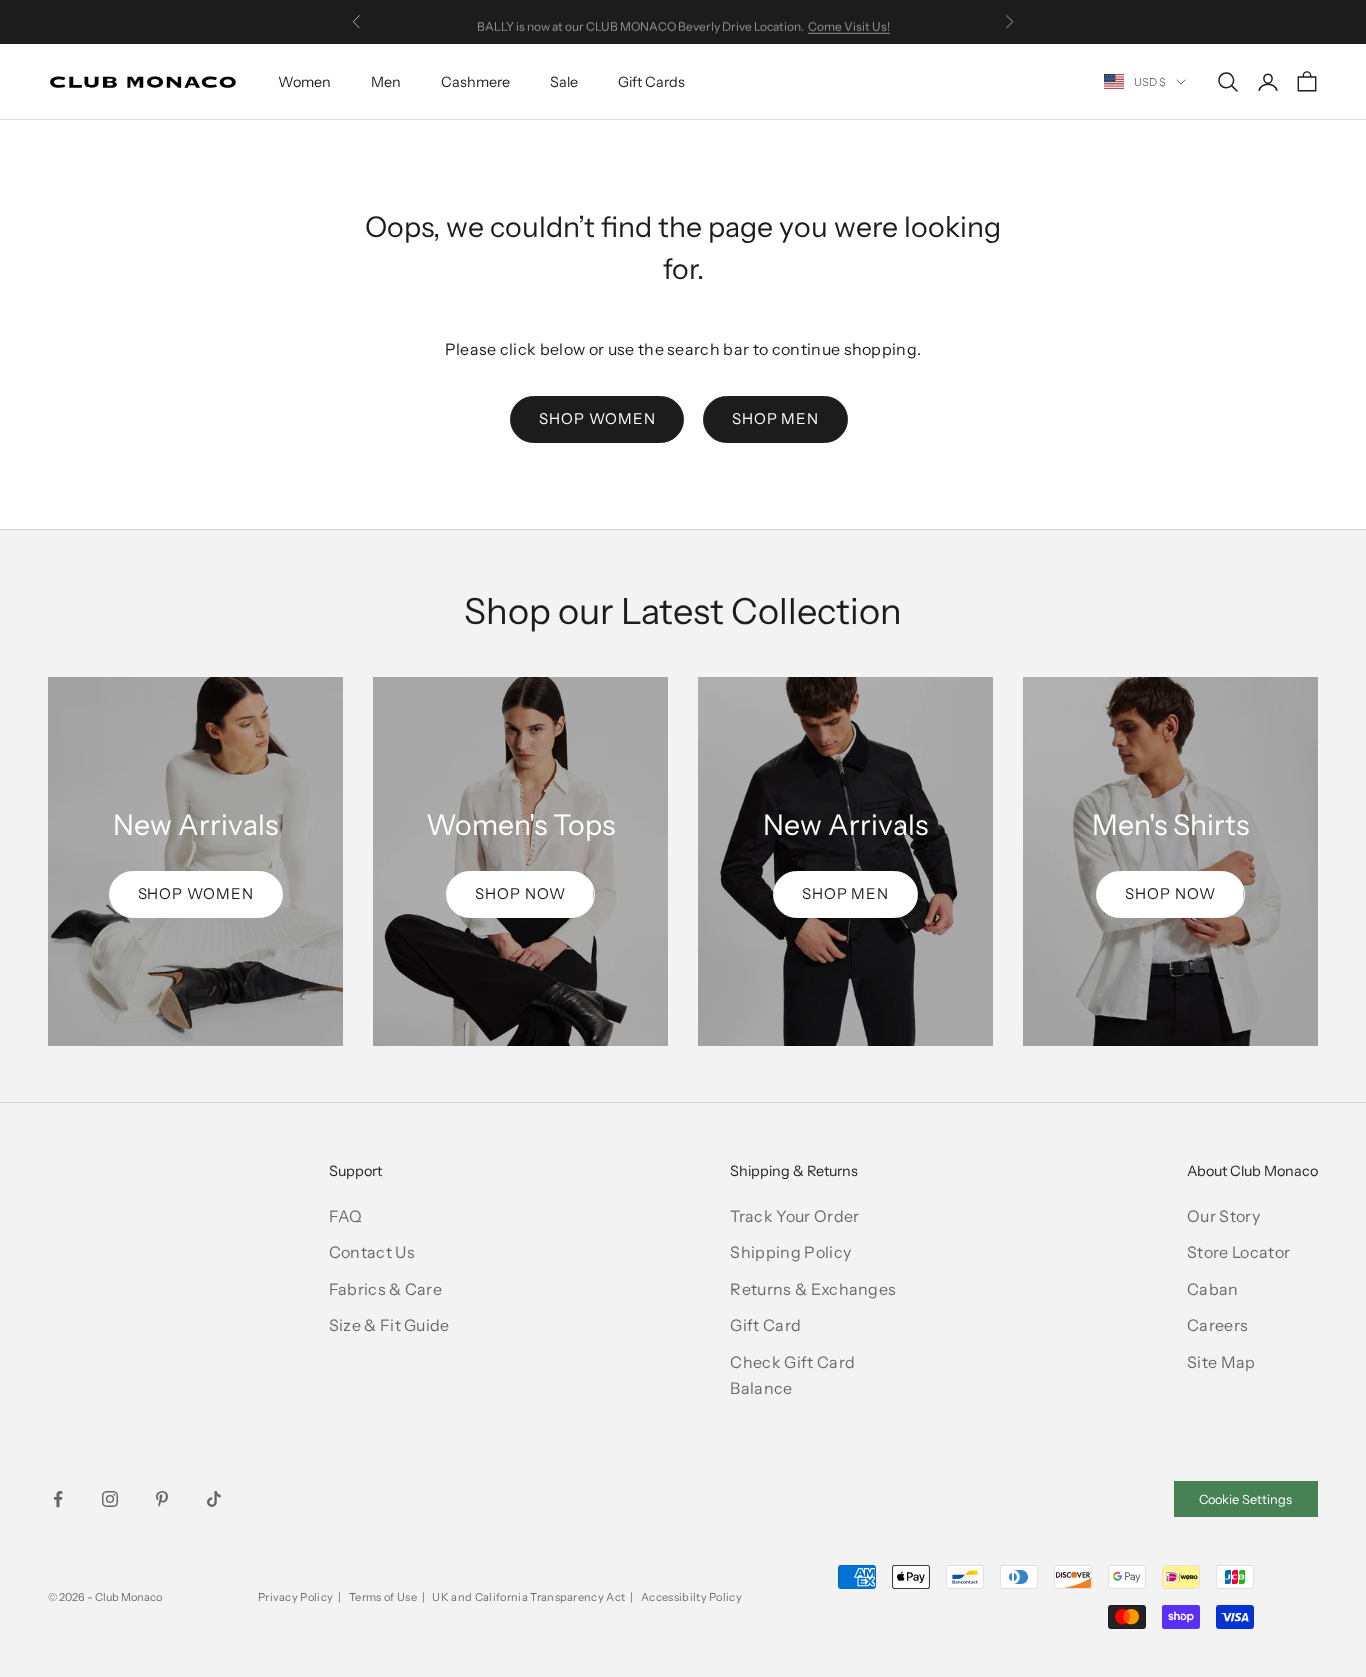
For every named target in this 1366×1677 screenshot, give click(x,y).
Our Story (1223, 1216)
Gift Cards (651, 82)
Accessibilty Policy (691, 1597)
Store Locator (1238, 1252)
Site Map (1221, 1362)
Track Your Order (794, 1216)
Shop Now (520, 893)
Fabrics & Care (385, 1289)
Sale (564, 82)
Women (304, 82)
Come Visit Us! (849, 21)
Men (386, 82)
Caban (1213, 1289)
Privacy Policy (295, 1597)
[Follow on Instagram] (110, 1499)
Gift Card (765, 1325)
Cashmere (475, 82)
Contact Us (372, 1252)
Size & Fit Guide (389, 1325)
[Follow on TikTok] (214, 1499)
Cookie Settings (1245, 1499)
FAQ (346, 1216)
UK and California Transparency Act (528, 1597)
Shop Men (775, 418)
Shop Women (597, 418)
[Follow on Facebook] (58, 1499)
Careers (1217, 1325)
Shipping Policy (790, 1252)
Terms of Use (383, 1597)
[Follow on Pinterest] (162, 1499)
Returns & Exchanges (813, 1289)
